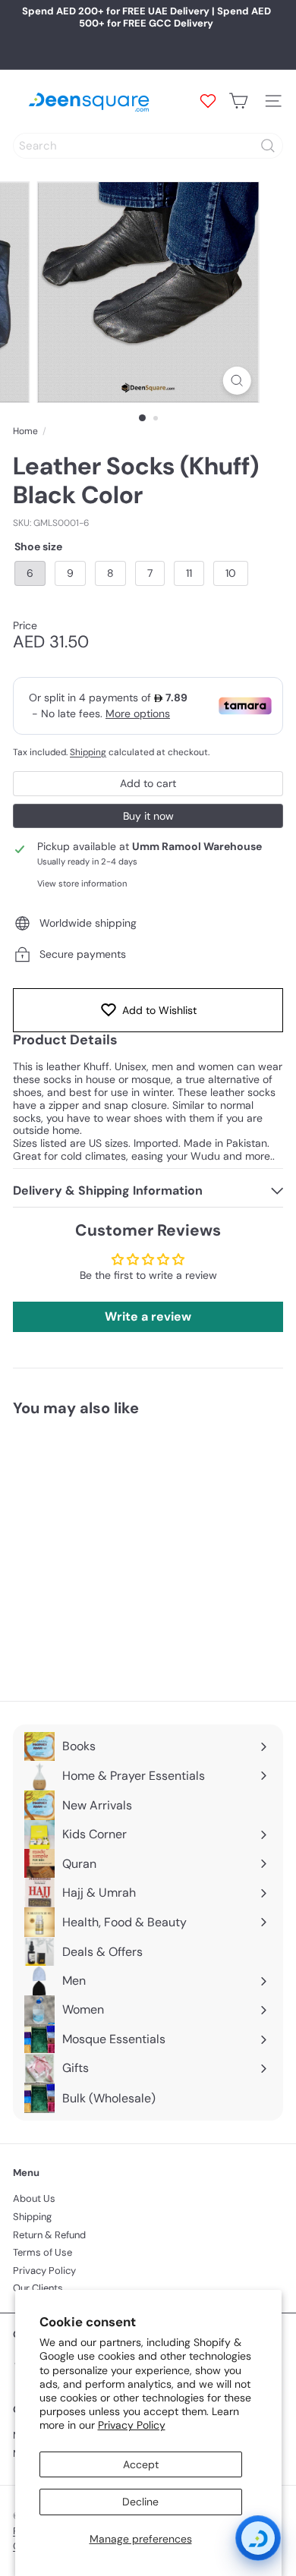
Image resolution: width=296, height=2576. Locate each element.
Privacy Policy (132, 2425)
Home (25, 431)
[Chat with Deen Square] (258, 2538)
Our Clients (38, 2288)
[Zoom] (236, 381)
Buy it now (148, 816)
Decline (140, 2502)
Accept (141, 2464)
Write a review (148, 1316)
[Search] (268, 146)
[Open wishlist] (208, 101)
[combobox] (148, 146)
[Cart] (238, 101)
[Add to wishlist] (175, 1456)
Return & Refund (49, 2235)
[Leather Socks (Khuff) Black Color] (108, 1550)
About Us (34, 2198)
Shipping (88, 752)
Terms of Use (43, 2252)
